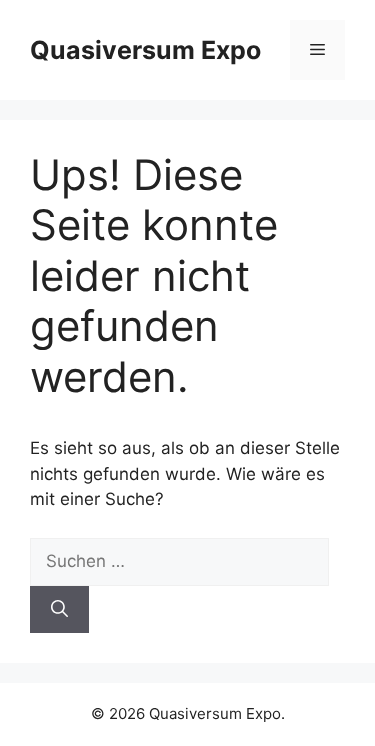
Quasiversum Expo (145, 50)
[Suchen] (59, 610)
